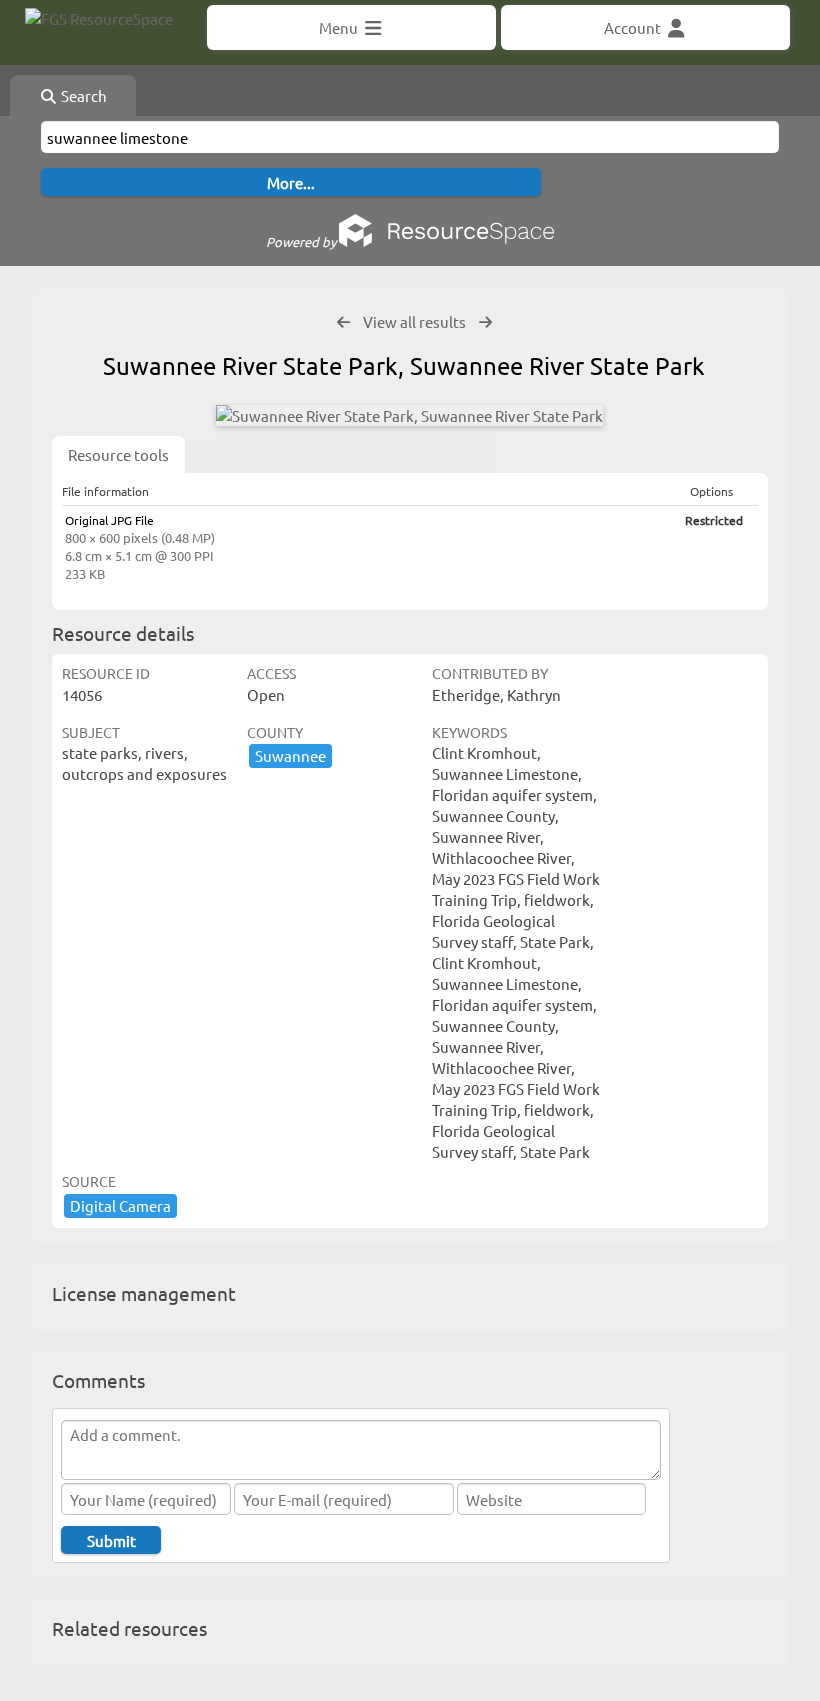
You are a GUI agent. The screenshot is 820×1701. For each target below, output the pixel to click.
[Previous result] (343, 322)
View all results (414, 321)
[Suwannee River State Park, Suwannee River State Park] (409, 415)
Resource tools (118, 454)
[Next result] (485, 322)
